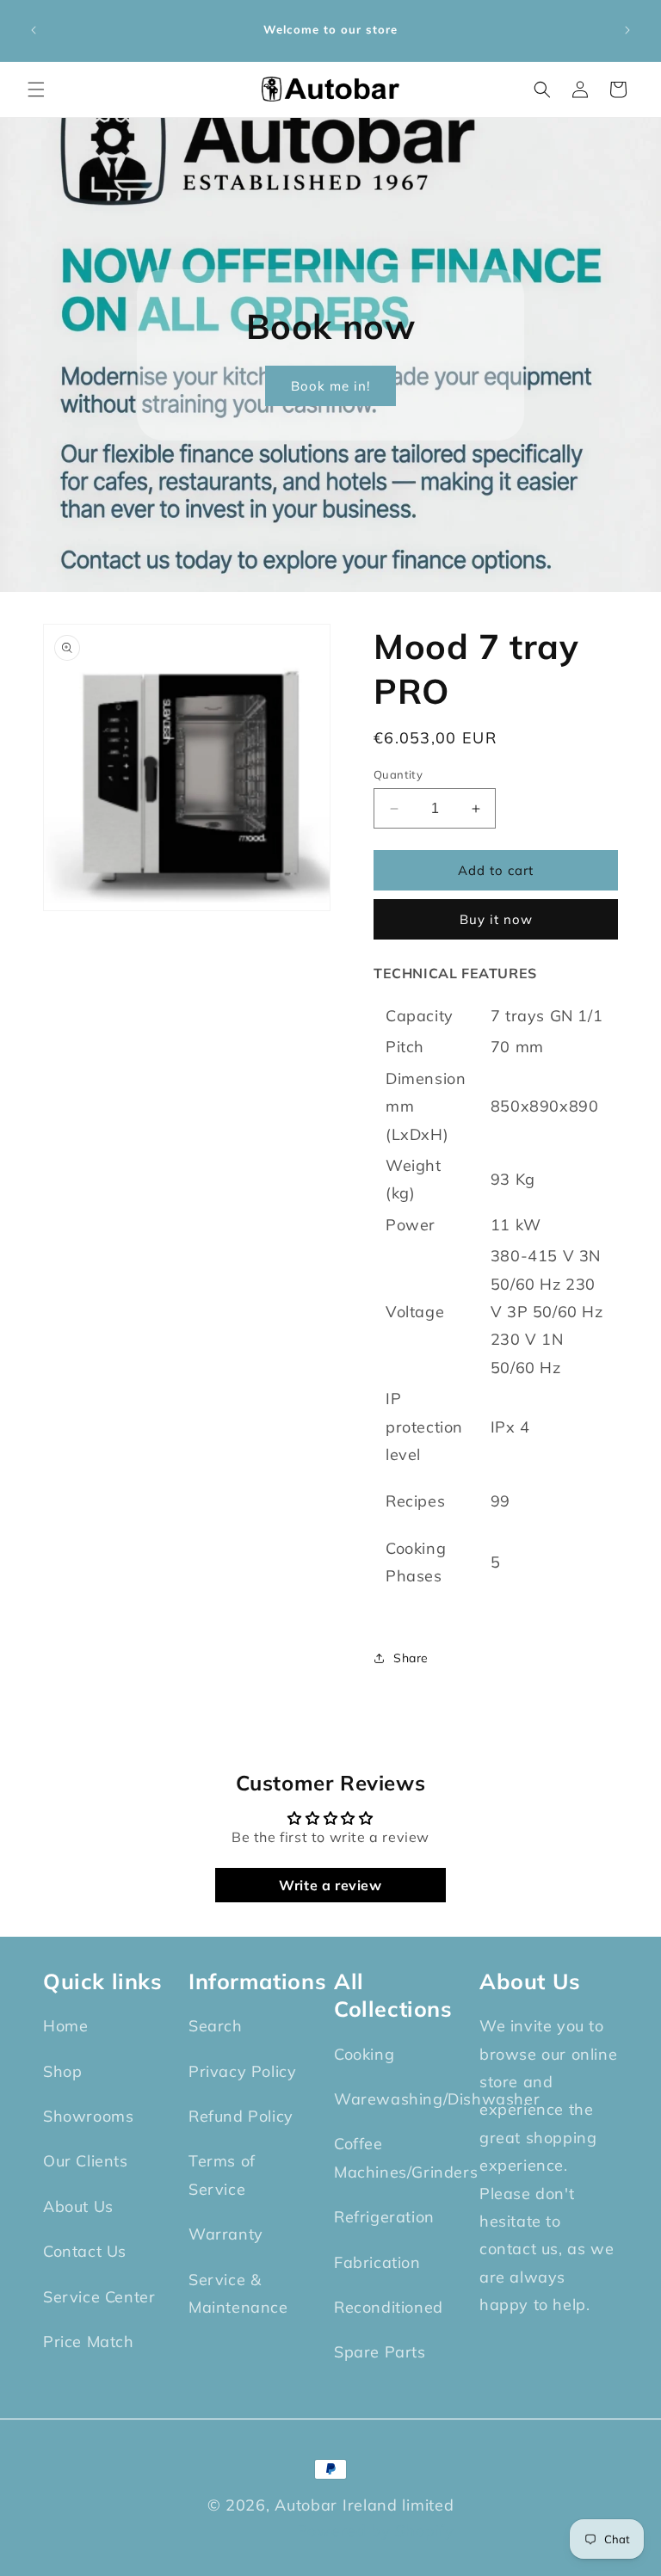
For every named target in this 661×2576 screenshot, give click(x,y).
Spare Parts (380, 2352)
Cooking (364, 2054)
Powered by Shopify (376, 2531)
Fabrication (377, 2262)
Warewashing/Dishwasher (437, 2099)
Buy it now (496, 919)
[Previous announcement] (34, 30)
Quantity (398, 774)
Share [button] (411, 1658)
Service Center (99, 2297)
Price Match (89, 2342)
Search (216, 2026)
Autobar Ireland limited (364, 2505)
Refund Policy (241, 2116)
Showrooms (88, 2116)
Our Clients (86, 2161)
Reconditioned (389, 2307)
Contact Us (85, 2251)
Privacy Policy (242, 2071)
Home (65, 2026)
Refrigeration (384, 2217)
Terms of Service (222, 2175)
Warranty (226, 2234)
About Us (78, 2206)
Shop (62, 2071)
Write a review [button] (330, 1885)
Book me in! (330, 386)
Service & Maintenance (238, 2293)
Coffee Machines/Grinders (406, 2157)
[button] (36, 89)
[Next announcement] (627, 30)
